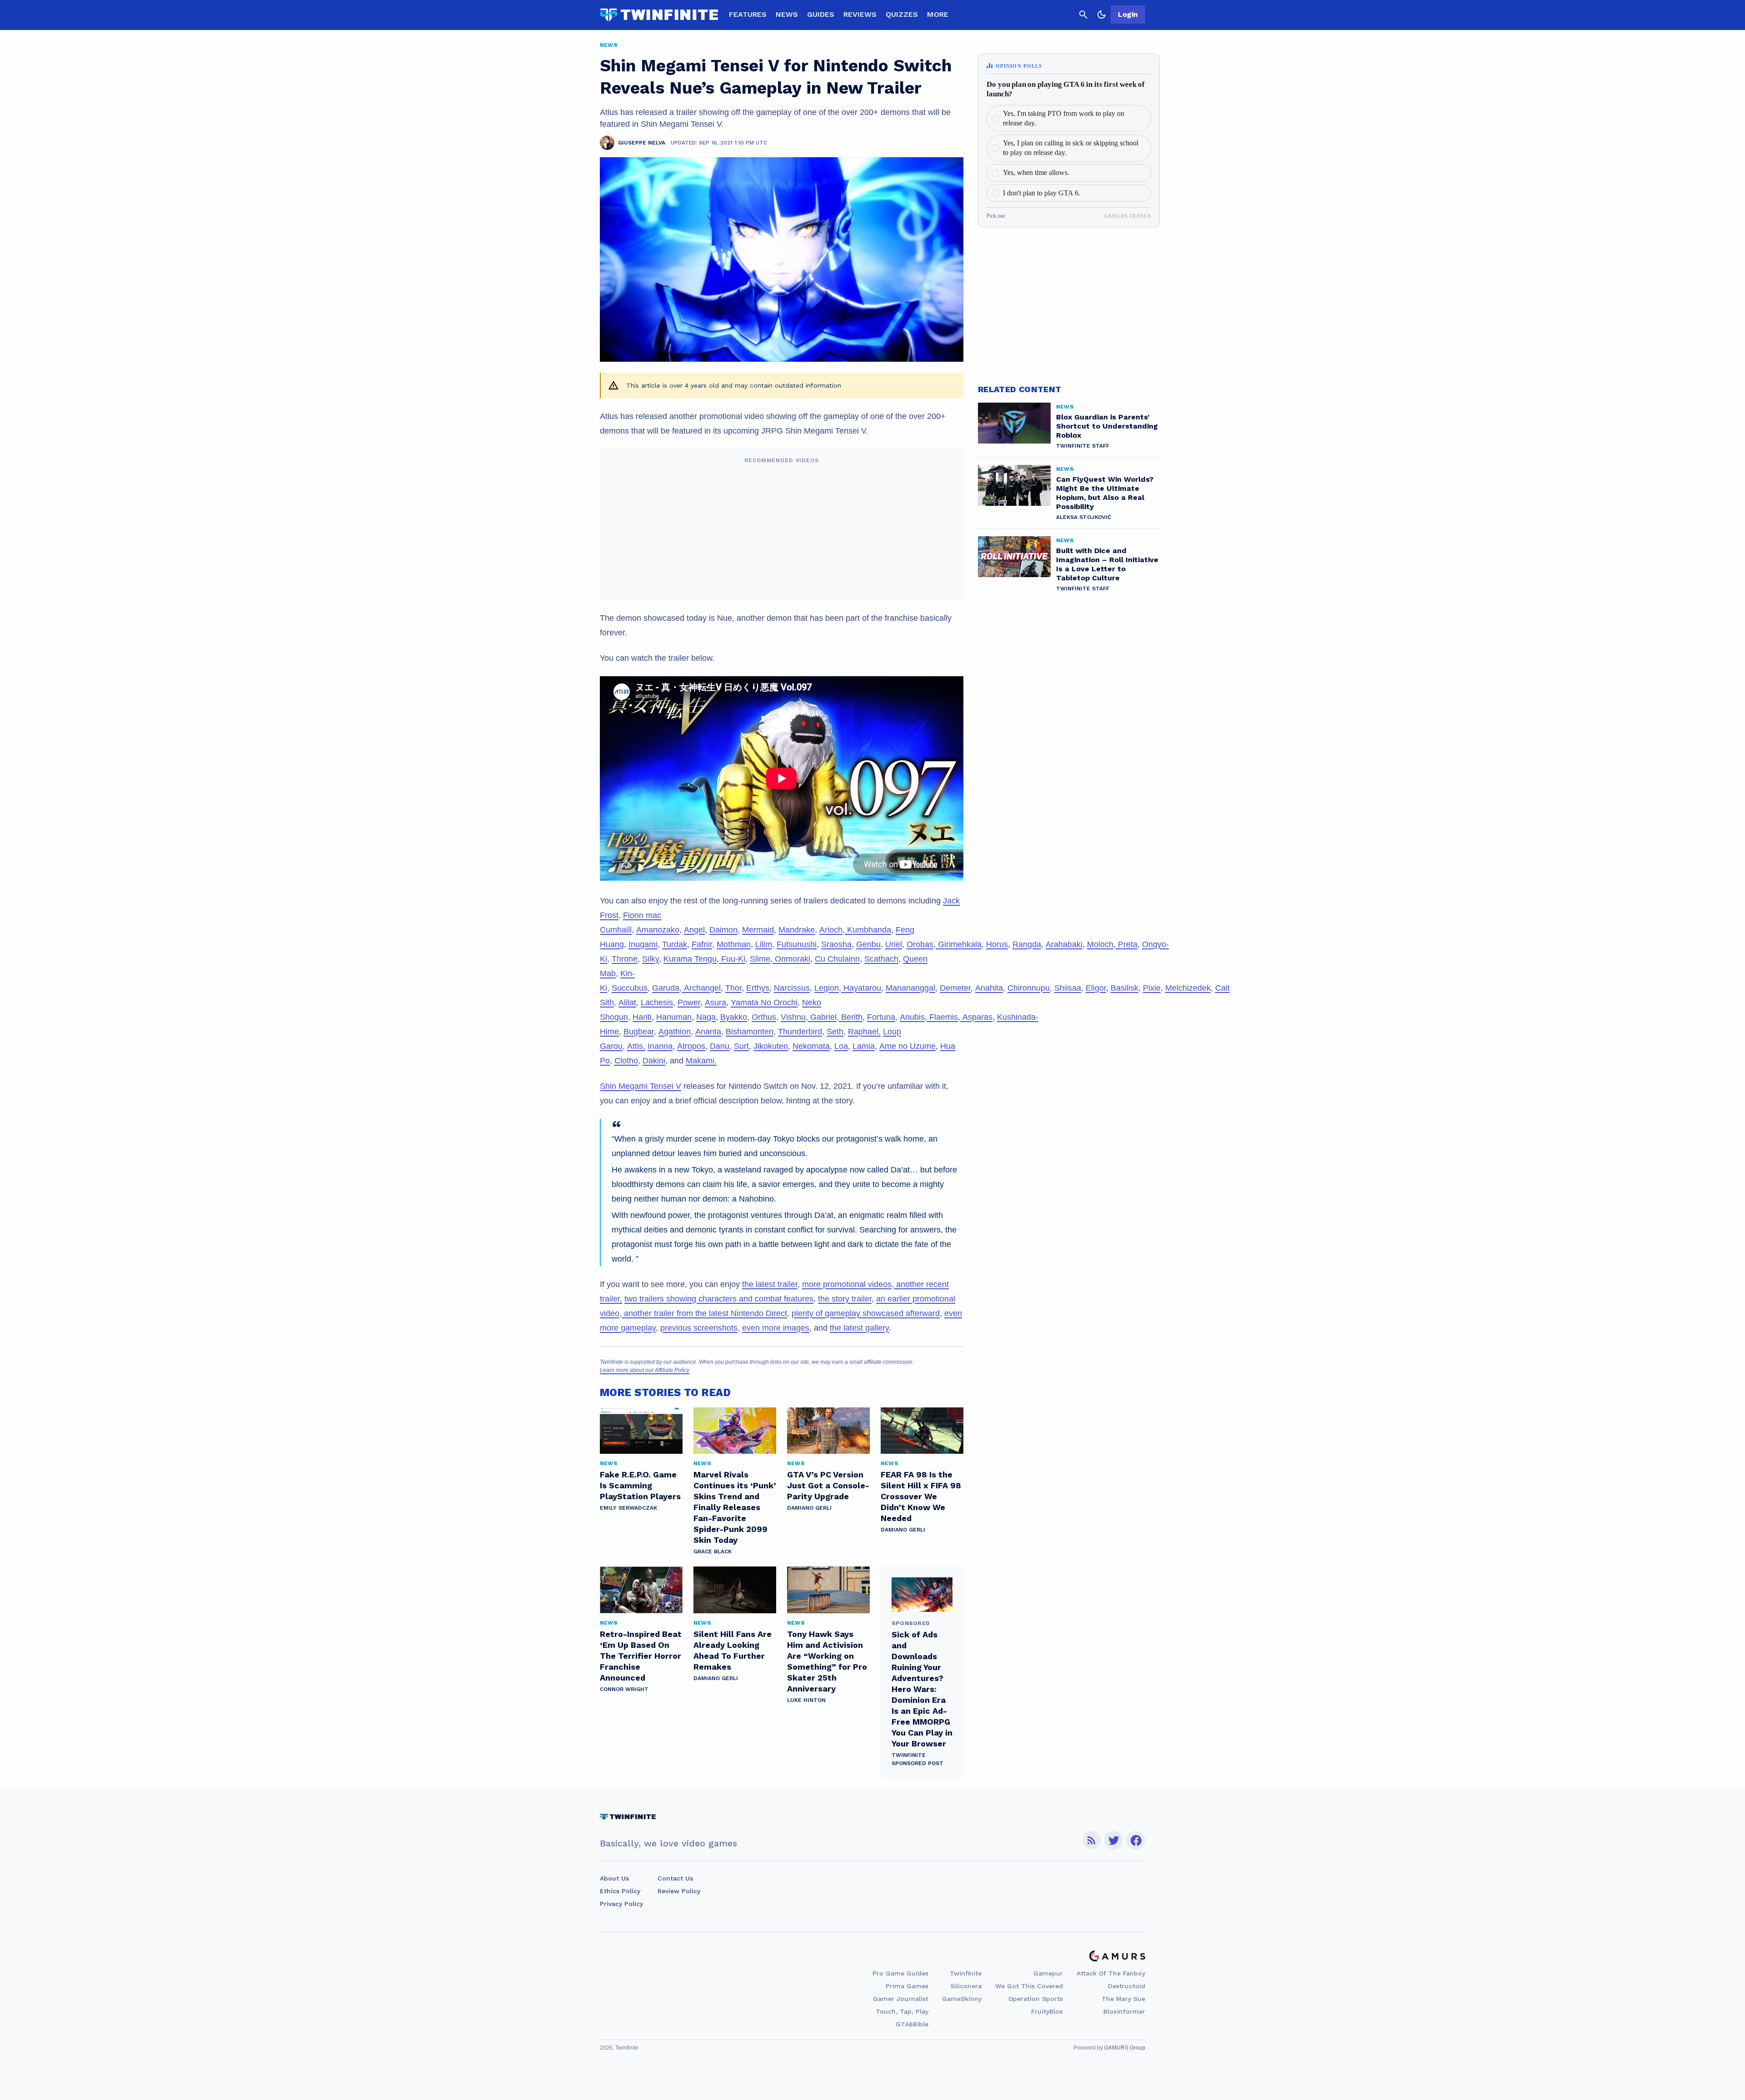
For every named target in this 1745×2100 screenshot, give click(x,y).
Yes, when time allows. (1036, 172)
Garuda (666, 988)
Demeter (955, 988)
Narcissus (792, 988)
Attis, (636, 1046)
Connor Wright (624, 1689)
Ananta (708, 1032)
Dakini (654, 1061)
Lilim (764, 944)
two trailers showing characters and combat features (719, 1299)
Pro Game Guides (900, 1973)
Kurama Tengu (690, 959)
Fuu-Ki (732, 959)
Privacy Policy (621, 1904)
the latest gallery (859, 1328)
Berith (851, 1017)
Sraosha (836, 944)
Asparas (976, 1017)
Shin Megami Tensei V (641, 1086)
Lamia (864, 1046)
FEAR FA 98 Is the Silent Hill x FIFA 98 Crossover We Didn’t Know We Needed (921, 1496)
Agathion (675, 1032)
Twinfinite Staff (1083, 446)
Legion (827, 988)
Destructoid (1127, 1986)
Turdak (675, 944)
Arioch (831, 930)
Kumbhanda (868, 930)
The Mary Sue (1123, 1999)
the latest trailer (770, 1284)
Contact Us (675, 1878)
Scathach (881, 959)
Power (689, 1003)
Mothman (734, 944)
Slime (760, 959)
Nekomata (811, 1046)
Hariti (642, 1017)
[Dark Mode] (1102, 15)
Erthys (758, 988)
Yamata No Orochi (764, 1003)
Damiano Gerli (809, 1508)
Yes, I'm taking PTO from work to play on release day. (1064, 118)
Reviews (860, 14)
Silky (651, 959)
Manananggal (910, 988)
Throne (625, 959)
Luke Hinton (806, 1700)
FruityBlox (1047, 2011)
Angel (694, 930)
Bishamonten (750, 1032)
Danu (720, 1046)
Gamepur (1048, 1973)
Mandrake (797, 930)
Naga (706, 1017)
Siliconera (966, 1986)
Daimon (723, 930)
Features (748, 14)
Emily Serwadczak (628, 1508)
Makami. (701, 1061)
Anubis (912, 1017)
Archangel (701, 988)
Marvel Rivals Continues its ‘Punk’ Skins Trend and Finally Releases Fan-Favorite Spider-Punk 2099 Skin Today (735, 1507)
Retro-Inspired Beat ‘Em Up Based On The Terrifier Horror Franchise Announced (641, 1656)
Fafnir (702, 944)
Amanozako (658, 930)
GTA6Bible (912, 2024)
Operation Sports (1036, 1999)
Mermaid (758, 930)
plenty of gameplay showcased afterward (866, 1313)
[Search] (1083, 15)
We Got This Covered (1029, 1986)
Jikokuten (771, 1046)
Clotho (626, 1061)
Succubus (630, 988)
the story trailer (845, 1299)
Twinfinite (966, 1973)
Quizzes (902, 14)
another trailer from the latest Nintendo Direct (704, 1313)
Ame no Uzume (907, 1046)
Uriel (894, 944)
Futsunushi (797, 944)
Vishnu (793, 1017)
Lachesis (657, 1003)
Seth (835, 1032)
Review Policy (679, 1891)
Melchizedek (1188, 988)
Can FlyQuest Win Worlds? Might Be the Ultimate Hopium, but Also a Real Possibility (1105, 493)
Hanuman (674, 1017)
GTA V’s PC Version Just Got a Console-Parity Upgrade (828, 1485)
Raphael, (864, 1032)
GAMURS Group (1125, 2048)
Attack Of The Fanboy (1111, 1973)
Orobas (920, 944)
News (787, 14)
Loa (841, 1046)
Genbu (868, 944)
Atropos (691, 1046)
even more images (776, 1328)
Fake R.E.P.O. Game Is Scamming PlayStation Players (640, 1485)
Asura (715, 1003)
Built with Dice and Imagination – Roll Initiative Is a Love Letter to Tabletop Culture (1107, 564)
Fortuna (881, 1017)
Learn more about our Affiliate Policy (645, 1370)
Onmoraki (791, 959)
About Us (614, 1878)
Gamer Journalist (901, 1999)
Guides (821, 14)
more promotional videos (847, 1284)
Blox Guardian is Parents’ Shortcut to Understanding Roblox (1107, 426)
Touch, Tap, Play (902, 2011)
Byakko (734, 1017)
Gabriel (822, 1017)
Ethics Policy (620, 1891)
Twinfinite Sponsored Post (917, 1759)
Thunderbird (800, 1032)
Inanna (660, 1046)
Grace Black (713, 1551)
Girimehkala (959, 944)
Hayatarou (861, 988)
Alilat (627, 1003)
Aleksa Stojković (1084, 517)
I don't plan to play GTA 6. (1042, 193)
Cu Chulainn (837, 959)
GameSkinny (962, 1999)
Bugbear (639, 1032)
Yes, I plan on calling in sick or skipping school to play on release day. (1071, 148)
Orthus (764, 1017)
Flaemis (942, 1017)
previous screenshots (699, 1328)
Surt (741, 1046)
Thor (733, 988)
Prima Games (907, 1986)
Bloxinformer (1124, 2011)
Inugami (643, 944)
